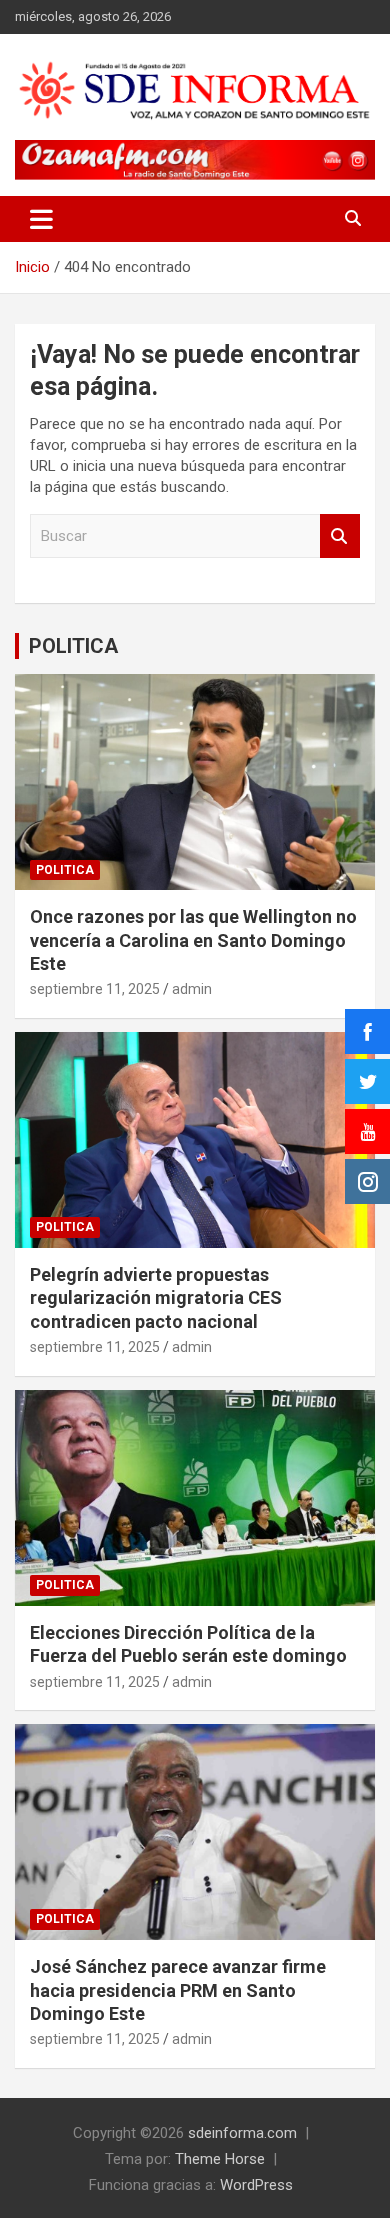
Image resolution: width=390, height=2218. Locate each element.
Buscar (340, 536)
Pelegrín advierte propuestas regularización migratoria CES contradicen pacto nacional (156, 1298)
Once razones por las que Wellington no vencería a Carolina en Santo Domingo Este (193, 940)
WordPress (256, 2185)
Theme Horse (220, 2159)
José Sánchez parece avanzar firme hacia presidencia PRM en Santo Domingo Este (178, 1990)
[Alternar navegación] (41, 219)
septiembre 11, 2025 (95, 989)
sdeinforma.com (242, 2133)
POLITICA (73, 646)
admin (192, 989)
